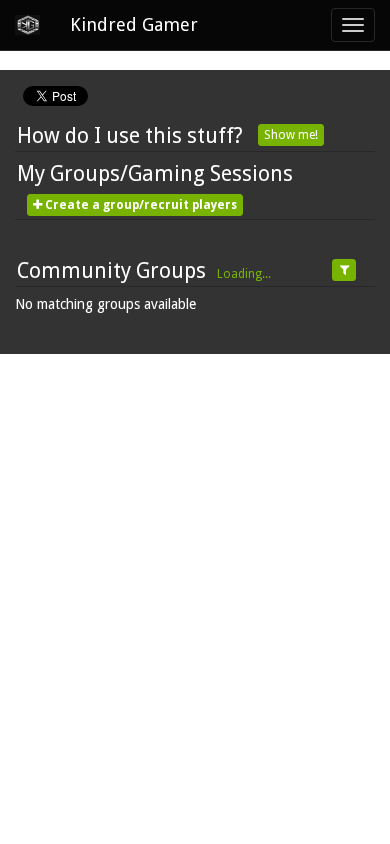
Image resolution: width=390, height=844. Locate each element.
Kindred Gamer (134, 24)
